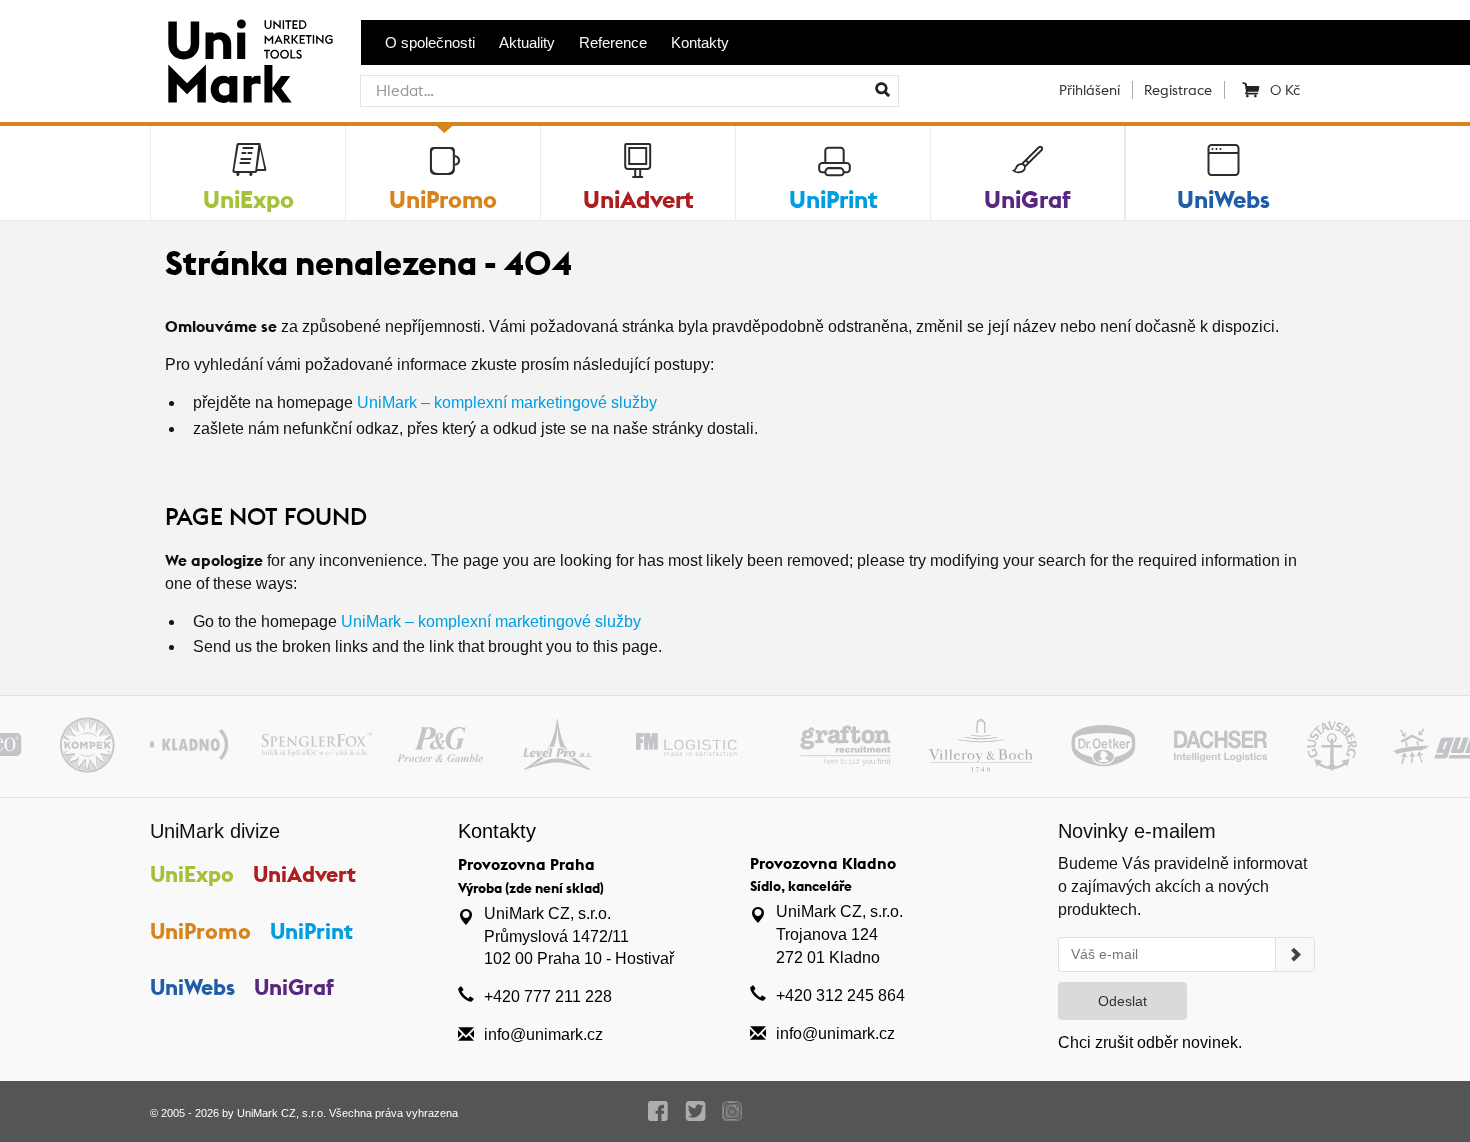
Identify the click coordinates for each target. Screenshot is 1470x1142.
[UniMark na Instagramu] (732, 1111)
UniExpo (192, 874)
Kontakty (700, 42)
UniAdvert (304, 874)
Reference (613, 42)
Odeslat (1122, 1001)
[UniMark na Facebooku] (658, 1111)
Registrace (1178, 90)
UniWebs (192, 987)
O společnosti (430, 42)
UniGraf (294, 987)
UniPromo (200, 931)
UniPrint (311, 931)
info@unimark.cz (543, 1034)
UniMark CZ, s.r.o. (281, 1113)
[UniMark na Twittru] (695, 1111)
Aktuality (527, 42)
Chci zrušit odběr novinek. (1150, 1042)
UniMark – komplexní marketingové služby (507, 402)
